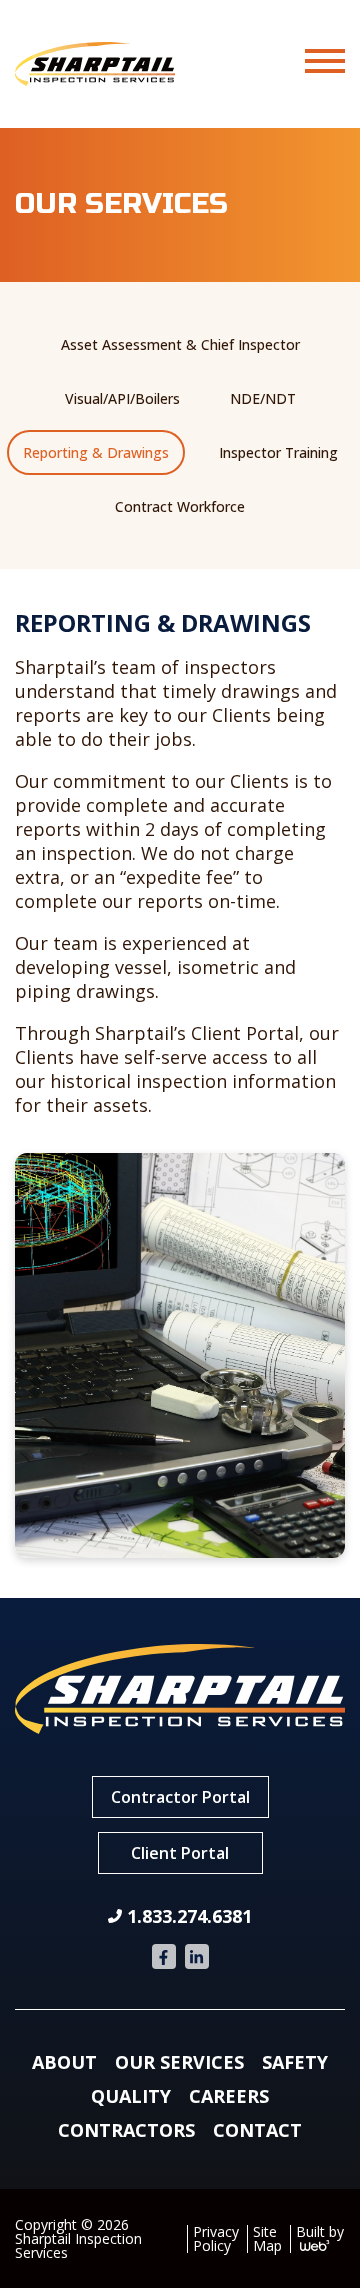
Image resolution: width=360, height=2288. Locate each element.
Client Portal (180, 1853)
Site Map (267, 2237)
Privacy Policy (216, 2237)
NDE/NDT (263, 398)
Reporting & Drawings (96, 452)
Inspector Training (278, 452)
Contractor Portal (180, 1797)
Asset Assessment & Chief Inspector (180, 344)
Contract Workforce (180, 506)
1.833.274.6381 (189, 1916)
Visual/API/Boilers (122, 398)
